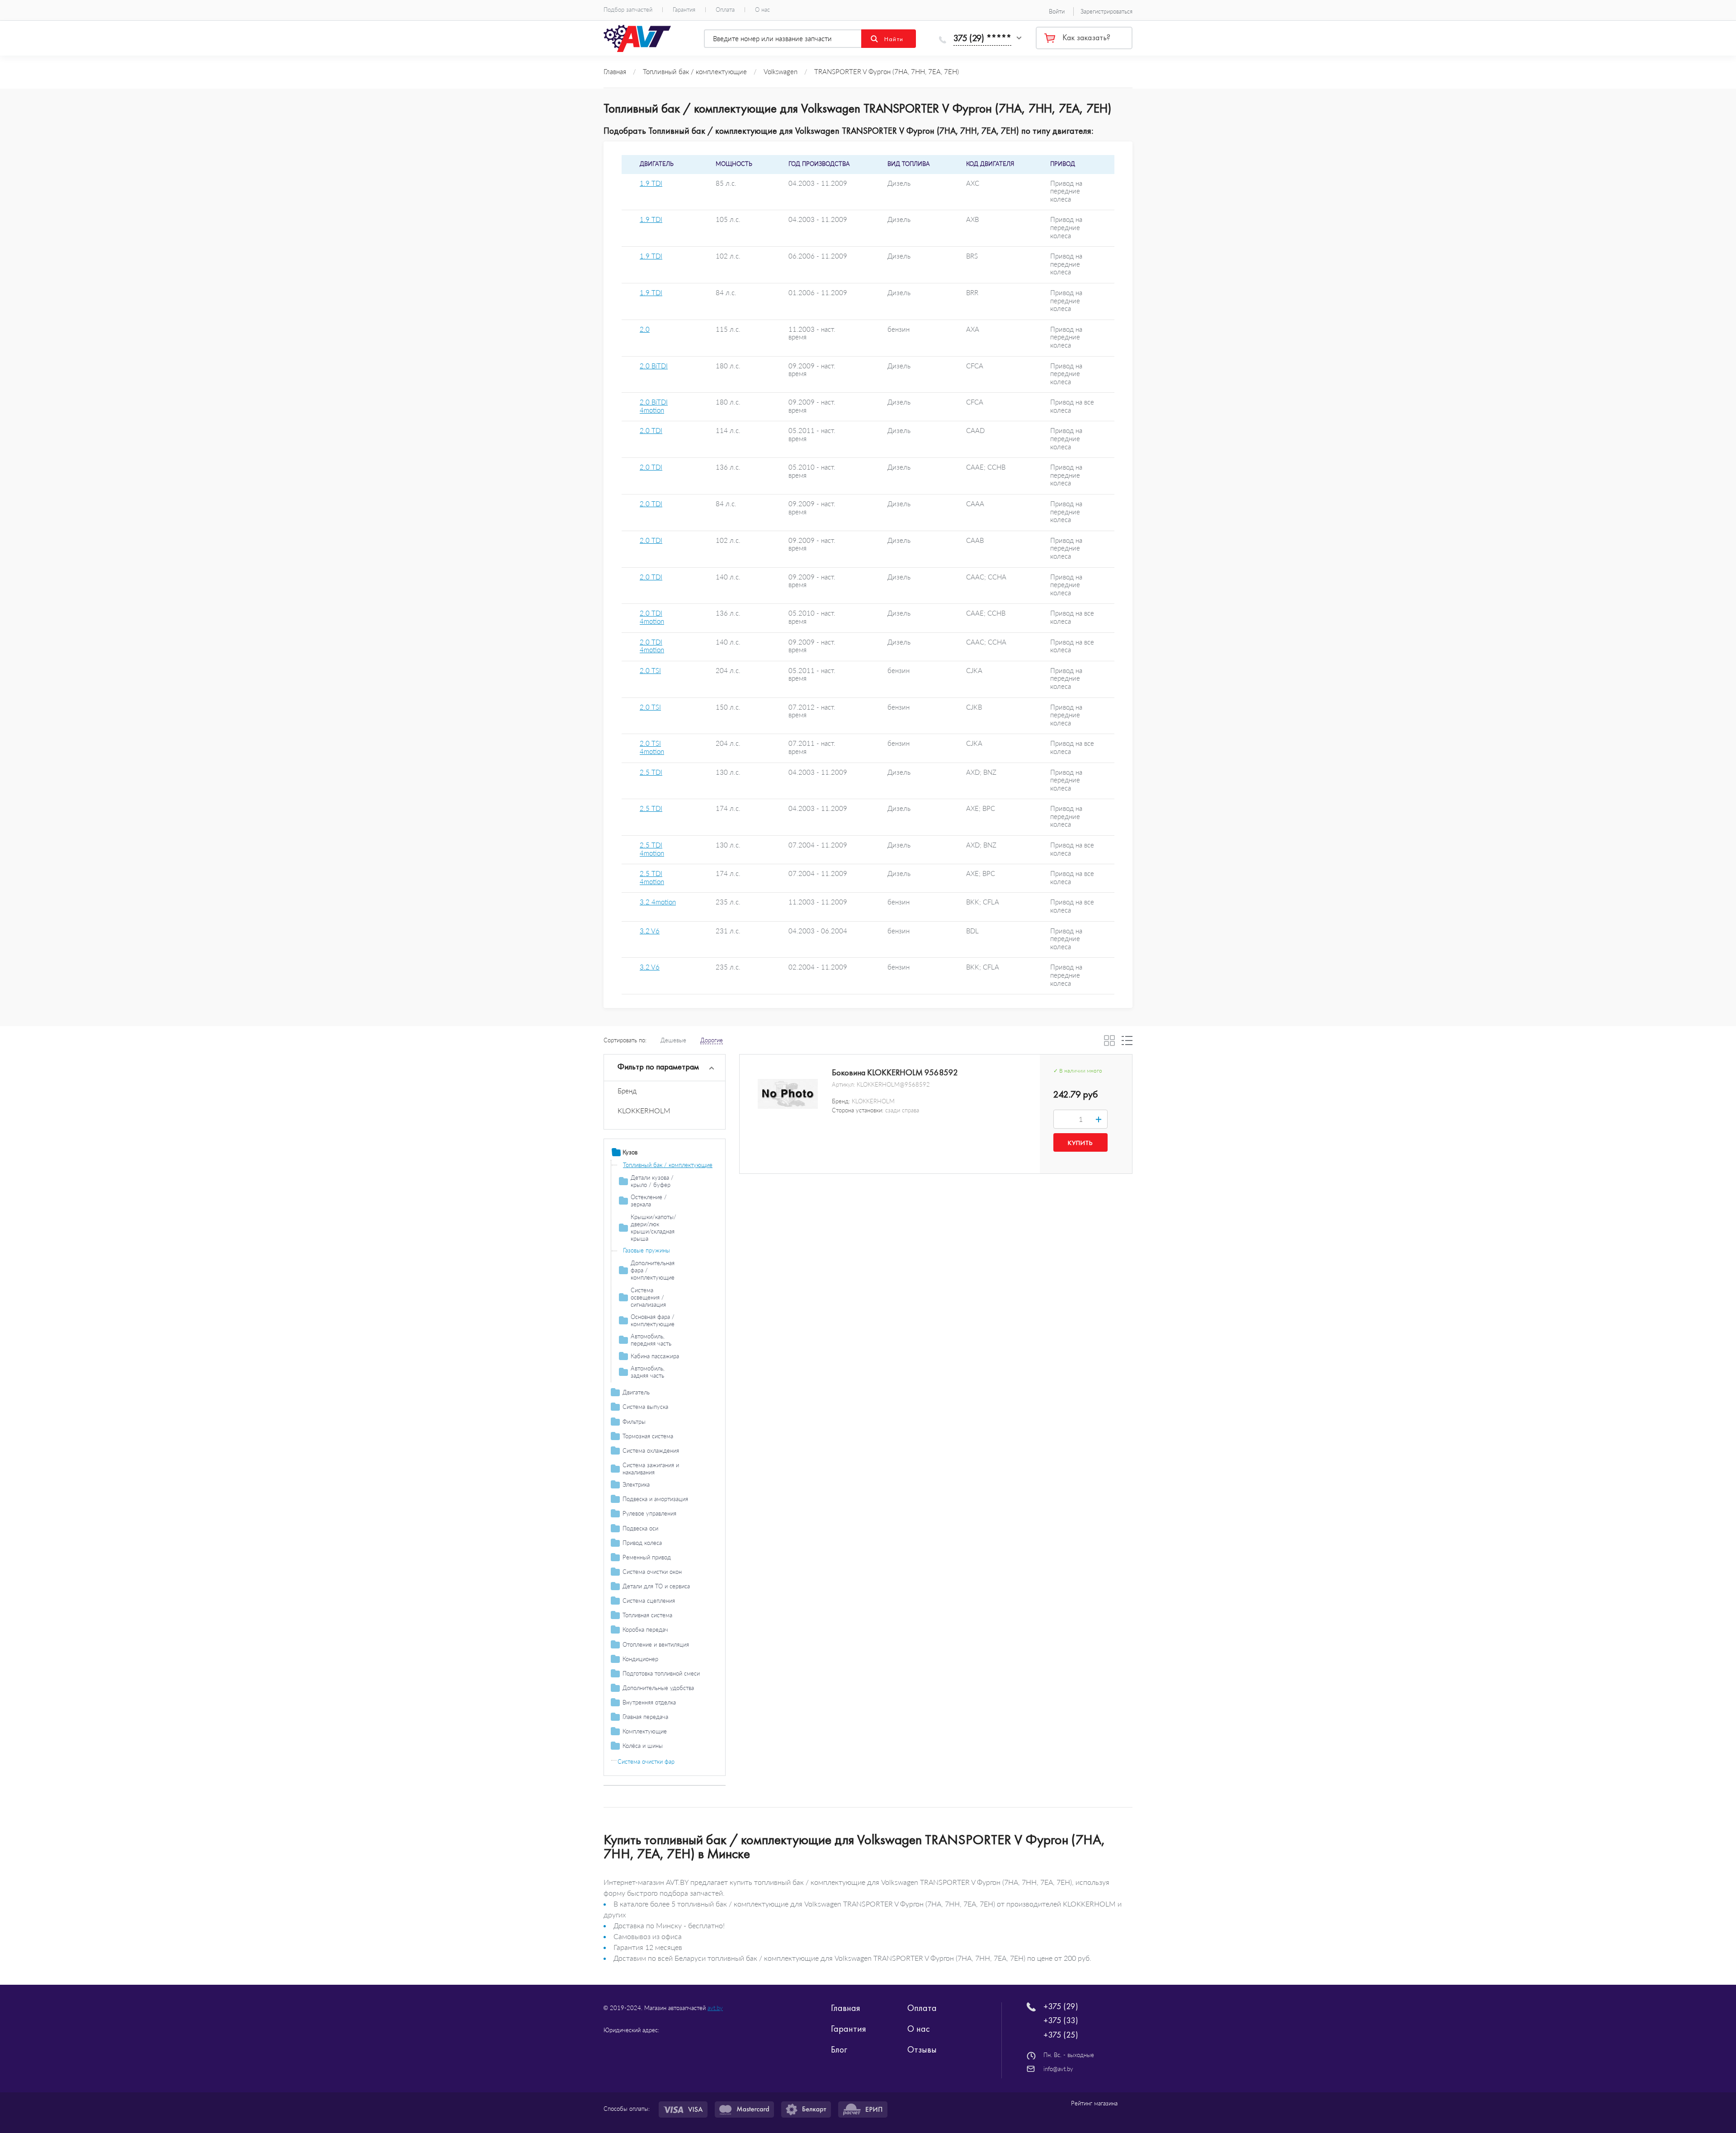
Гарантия (684, 10)
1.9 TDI (651, 183)
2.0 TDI (651, 431)
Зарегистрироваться (1106, 11)
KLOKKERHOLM (644, 1110)
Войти (1057, 11)
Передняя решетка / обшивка (671, 1257)
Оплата (725, 10)
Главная (846, 2008)
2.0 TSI (650, 671)
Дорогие (712, 1040)
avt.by (715, 2008)
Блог (839, 2049)
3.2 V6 (650, 931)
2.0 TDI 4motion (652, 617)
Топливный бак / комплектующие (668, 1165)
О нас (762, 10)
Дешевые (673, 1040)
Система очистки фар (646, 1761)
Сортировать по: (625, 1040)
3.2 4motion (658, 902)
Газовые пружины (646, 1250)
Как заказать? (1086, 38)
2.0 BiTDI (654, 366)
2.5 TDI (651, 772)
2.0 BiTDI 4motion (654, 406)
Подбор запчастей (628, 10)
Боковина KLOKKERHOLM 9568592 (895, 1073)
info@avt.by (1058, 2069)
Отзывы (922, 2049)
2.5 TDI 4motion (652, 849)
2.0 (645, 329)
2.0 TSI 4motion (652, 747)
